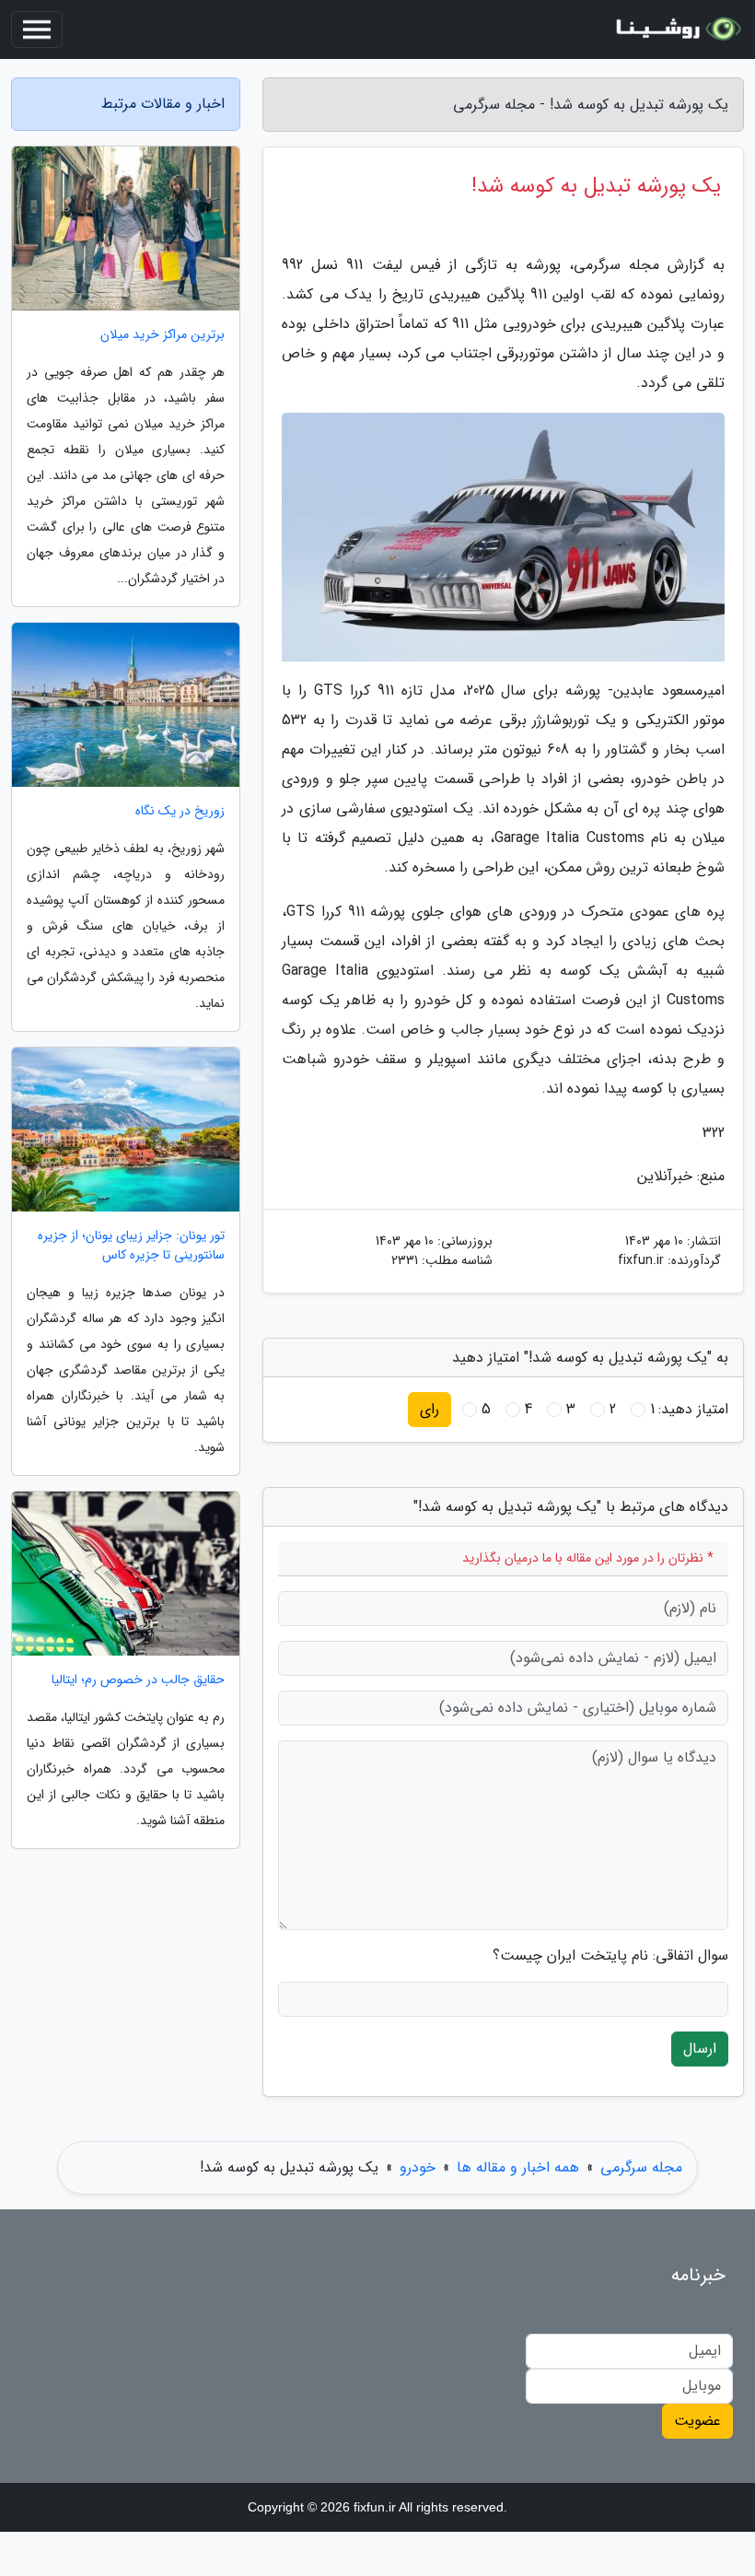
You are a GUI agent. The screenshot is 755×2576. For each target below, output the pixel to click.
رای (430, 1409)
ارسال (700, 2049)
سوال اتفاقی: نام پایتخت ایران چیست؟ (610, 1956)
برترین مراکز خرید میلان (163, 335)
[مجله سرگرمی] (676, 29)
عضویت (697, 2421)
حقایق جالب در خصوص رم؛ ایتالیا (138, 1680)
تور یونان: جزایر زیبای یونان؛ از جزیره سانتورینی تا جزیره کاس (131, 1246)
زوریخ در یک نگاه (180, 811)
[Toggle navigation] (37, 29)
